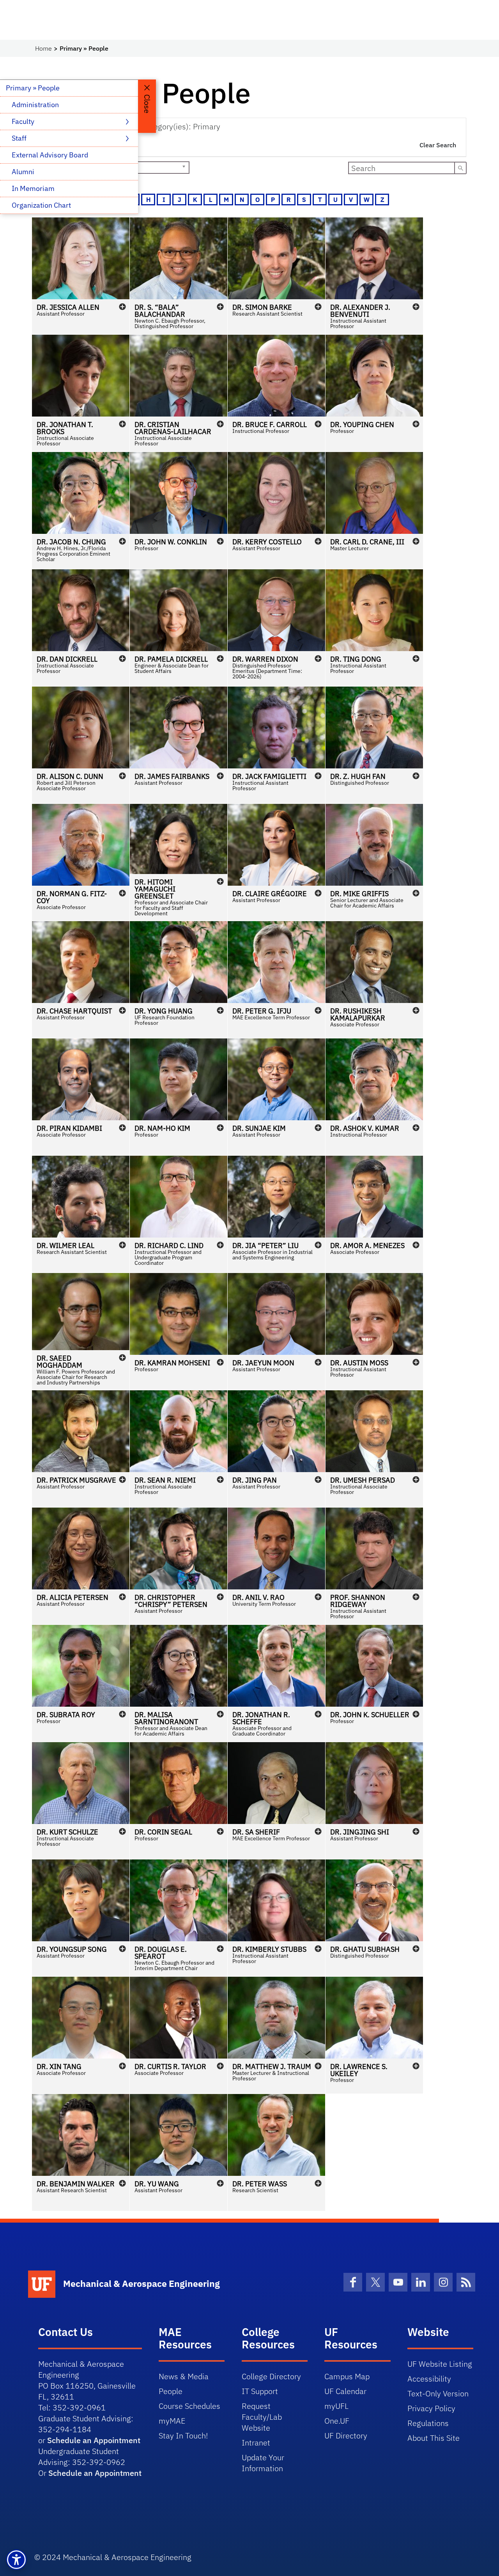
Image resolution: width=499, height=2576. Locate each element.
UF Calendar (345, 2391)
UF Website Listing (440, 2364)
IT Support (260, 2391)
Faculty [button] (24, 121)
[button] (81, 276)
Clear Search (438, 145)
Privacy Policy (431, 2408)
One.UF (337, 2421)
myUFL (336, 2406)
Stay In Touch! (183, 2436)
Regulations (428, 2423)
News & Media (184, 2376)
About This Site (434, 2438)
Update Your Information (263, 2463)
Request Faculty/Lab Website (262, 2417)
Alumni (23, 172)
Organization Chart (41, 205)
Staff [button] (20, 138)
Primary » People (33, 88)
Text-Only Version (438, 2393)
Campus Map (347, 2376)
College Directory (271, 2376)
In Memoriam (33, 188)
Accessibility (429, 2379)
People (171, 2391)
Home (43, 48)
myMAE (172, 2421)
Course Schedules (189, 2406)
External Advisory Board (50, 155)
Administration (35, 105)
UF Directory (346, 2436)
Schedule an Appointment (94, 2440)
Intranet (256, 2443)
